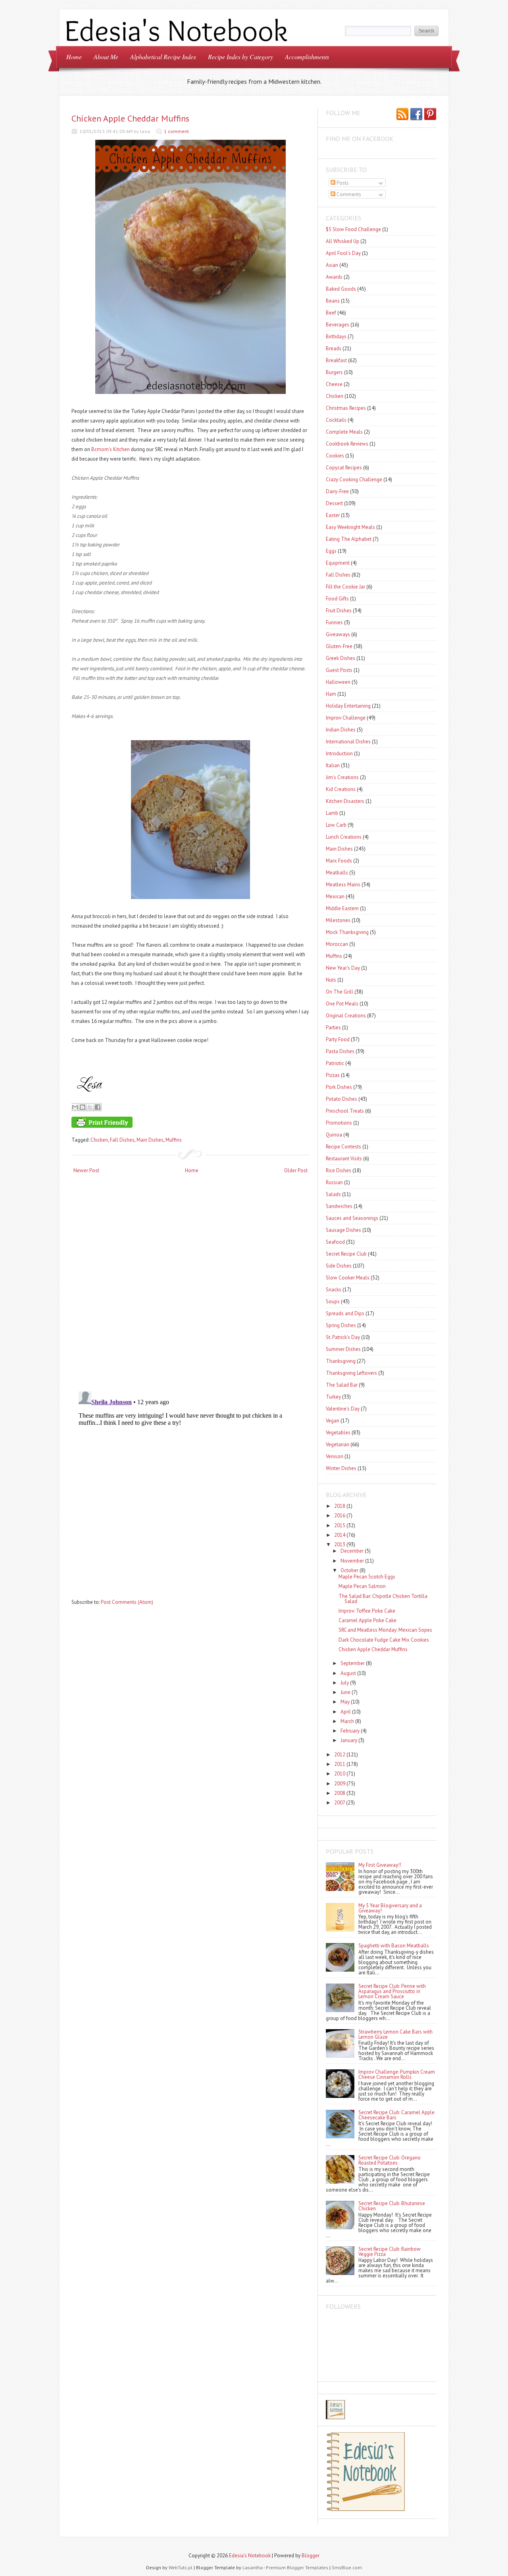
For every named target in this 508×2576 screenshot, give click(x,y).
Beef (331, 313)
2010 (340, 1774)
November (352, 1561)
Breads (334, 348)
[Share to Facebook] (98, 1107)
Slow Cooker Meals (348, 1278)
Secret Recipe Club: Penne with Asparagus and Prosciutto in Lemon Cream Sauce (392, 1991)
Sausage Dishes (343, 1230)
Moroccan (337, 944)
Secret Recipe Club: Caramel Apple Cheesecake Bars (396, 2115)
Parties (333, 1028)
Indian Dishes (341, 730)
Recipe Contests (343, 1147)
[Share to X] (90, 1107)
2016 (340, 1516)
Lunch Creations (344, 837)
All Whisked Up (343, 241)
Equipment (338, 563)
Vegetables (338, 1433)
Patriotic (335, 1063)
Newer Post (86, 1170)
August (348, 1673)
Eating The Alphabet (349, 539)
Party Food (338, 1039)
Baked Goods (341, 289)
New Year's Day (343, 968)
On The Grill (340, 992)
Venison (335, 1456)
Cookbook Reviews (347, 444)
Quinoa (334, 1135)
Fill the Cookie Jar (345, 587)
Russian (334, 1182)
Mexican (335, 896)
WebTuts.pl (181, 2567)
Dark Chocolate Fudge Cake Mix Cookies (384, 1640)
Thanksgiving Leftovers (351, 1373)
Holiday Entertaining (348, 706)
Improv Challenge (346, 718)
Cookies (335, 456)
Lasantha (253, 2567)
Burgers (334, 372)
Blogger (311, 2556)
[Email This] (75, 1107)
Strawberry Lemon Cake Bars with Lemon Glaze (395, 2034)
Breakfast (336, 360)
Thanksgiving (341, 1361)
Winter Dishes (341, 1468)
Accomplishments (307, 57)
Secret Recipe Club (346, 1254)
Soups (333, 1302)
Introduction (339, 754)
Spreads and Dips (345, 1313)
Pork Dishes (339, 1087)
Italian (333, 765)
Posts (342, 183)
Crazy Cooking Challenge (354, 480)
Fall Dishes (122, 1140)
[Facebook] (416, 115)
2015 (340, 1525)
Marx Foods (339, 861)
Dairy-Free (337, 491)
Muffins (174, 1140)
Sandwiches (339, 1206)
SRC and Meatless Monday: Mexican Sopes (385, 1630)
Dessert (334, 503)
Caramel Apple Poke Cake (368, 1620)
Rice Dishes (339, 1170)
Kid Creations (341, 789)
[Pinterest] (430, 115)
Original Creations (346, 1016)
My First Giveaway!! (380, 1865)
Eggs (331, 551)
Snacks (334, 1290)
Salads (333, 1194)
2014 (340, 1535)
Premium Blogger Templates (297, 2567)
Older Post (296, 1170)
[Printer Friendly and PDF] (189, 1124)
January (349, 1740)
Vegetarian (338, 1444)
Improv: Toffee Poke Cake (367, 1611)
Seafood (335, 1242)
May (345, 1702)
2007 (340, 1803)
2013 (340, 1545)
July (345, 1683)
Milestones (338, 920)
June (345, 1692)
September (353, 1663)
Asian (332, 265)
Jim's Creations (342, 777)
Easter (333, 515)
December (352, 1551)
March (347, 1721)
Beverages (338, 325)
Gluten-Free (339, 646)
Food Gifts (337, 599)
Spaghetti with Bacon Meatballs (394, 1946)
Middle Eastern (342, 908)
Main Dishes (150, 1140)
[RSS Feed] (402, 115)
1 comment (176, 131)
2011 (340, 1764)
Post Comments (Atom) (127, 1602)
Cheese (334, 384)
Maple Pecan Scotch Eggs (367, 1577)
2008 (340, 1793)
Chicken (99, 1140)
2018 (340, 1506)
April (346, 1712)
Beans (333, 301)
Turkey (333, 1397)
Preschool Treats (345, 1111)
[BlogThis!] (83, 1107)
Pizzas (333, 1075)
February (350, 1731)
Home (74, 57)
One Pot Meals (342, 1004)
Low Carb (336, 825)
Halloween (338, 682)
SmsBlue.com (347, 2567)
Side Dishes (339, 1266)
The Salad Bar (342, 1385)
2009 (340, 1784)
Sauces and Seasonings (352, 1218)
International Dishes (348, 742)
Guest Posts (339, 670)
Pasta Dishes (340, 1051)
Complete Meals (344, 432)
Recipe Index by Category (241, 57)
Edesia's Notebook (250, 2556)
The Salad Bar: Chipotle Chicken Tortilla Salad (383, 1599)
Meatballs (337, 873)
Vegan (333, 1421)
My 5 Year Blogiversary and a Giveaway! (390, 1908)
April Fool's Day (343, 253)
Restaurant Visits (344, 1159)
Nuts (331, 980)
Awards (334, 277)
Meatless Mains (343, 885)
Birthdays (336, 337)
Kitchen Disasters (345, 801)
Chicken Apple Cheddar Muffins (130, 118)
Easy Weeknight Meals (350, 527)
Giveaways (338, 634)
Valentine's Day (343, 1409)
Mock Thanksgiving (347, 932)
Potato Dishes (342, 1099)
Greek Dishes (341, 658)
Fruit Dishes (339, 611)
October (349, 1570)
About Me (106, 57)
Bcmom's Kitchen (111, 449)
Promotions (339, 1123)
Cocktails (336, 420)
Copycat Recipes (344, 468)
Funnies (334, 622)
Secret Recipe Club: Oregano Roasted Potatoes (390, 2160)
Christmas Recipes (346, 408)
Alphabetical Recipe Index (163, 57)
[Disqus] (190, 1283)
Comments (348, 194)
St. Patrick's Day (343, 1337)
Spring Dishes (341, 1325)
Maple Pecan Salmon (362, 1586)
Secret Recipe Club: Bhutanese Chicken (392, 2206)
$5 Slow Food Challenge (353, 229)
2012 (340, 1755)
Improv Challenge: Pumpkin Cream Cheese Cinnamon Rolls (397, 2074)
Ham (331, 694)
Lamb (332, 813)
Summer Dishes (343, 1349)
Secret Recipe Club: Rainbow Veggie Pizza (390, 2252)
